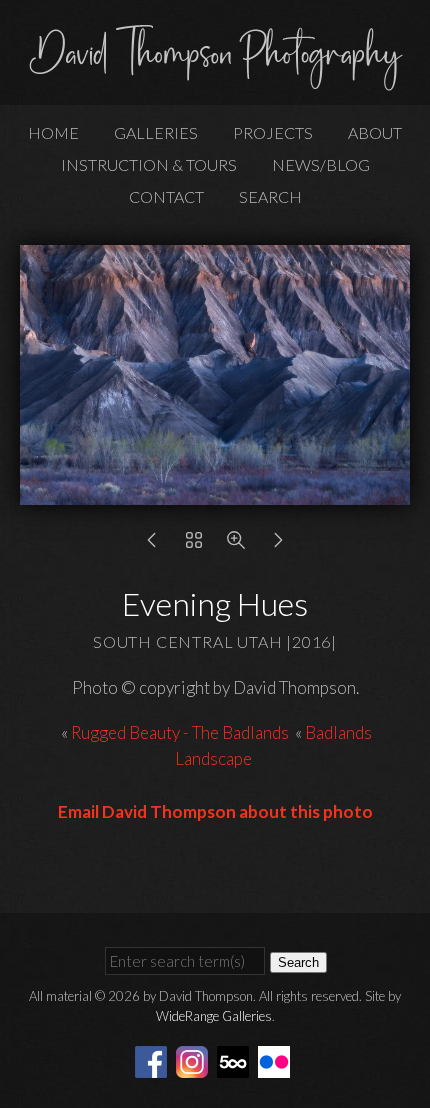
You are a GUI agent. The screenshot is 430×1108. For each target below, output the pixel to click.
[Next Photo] (278, 544)
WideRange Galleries (214, 1016)
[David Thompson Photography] (215, 82)
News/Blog (321, 164)
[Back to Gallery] (194, 544)
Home (53, 132)
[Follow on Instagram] (195, 1060)
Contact (166, 196)
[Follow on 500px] (236, 1060)
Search (270, 196)
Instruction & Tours (149, 164)
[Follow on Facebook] (154, 1060)
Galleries (156, 132)
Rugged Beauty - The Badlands (180, 732)
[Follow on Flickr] (277, 1060)
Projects (273, 132)
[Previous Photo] (152, 544)
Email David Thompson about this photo (215, 811)
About (375, 132)
